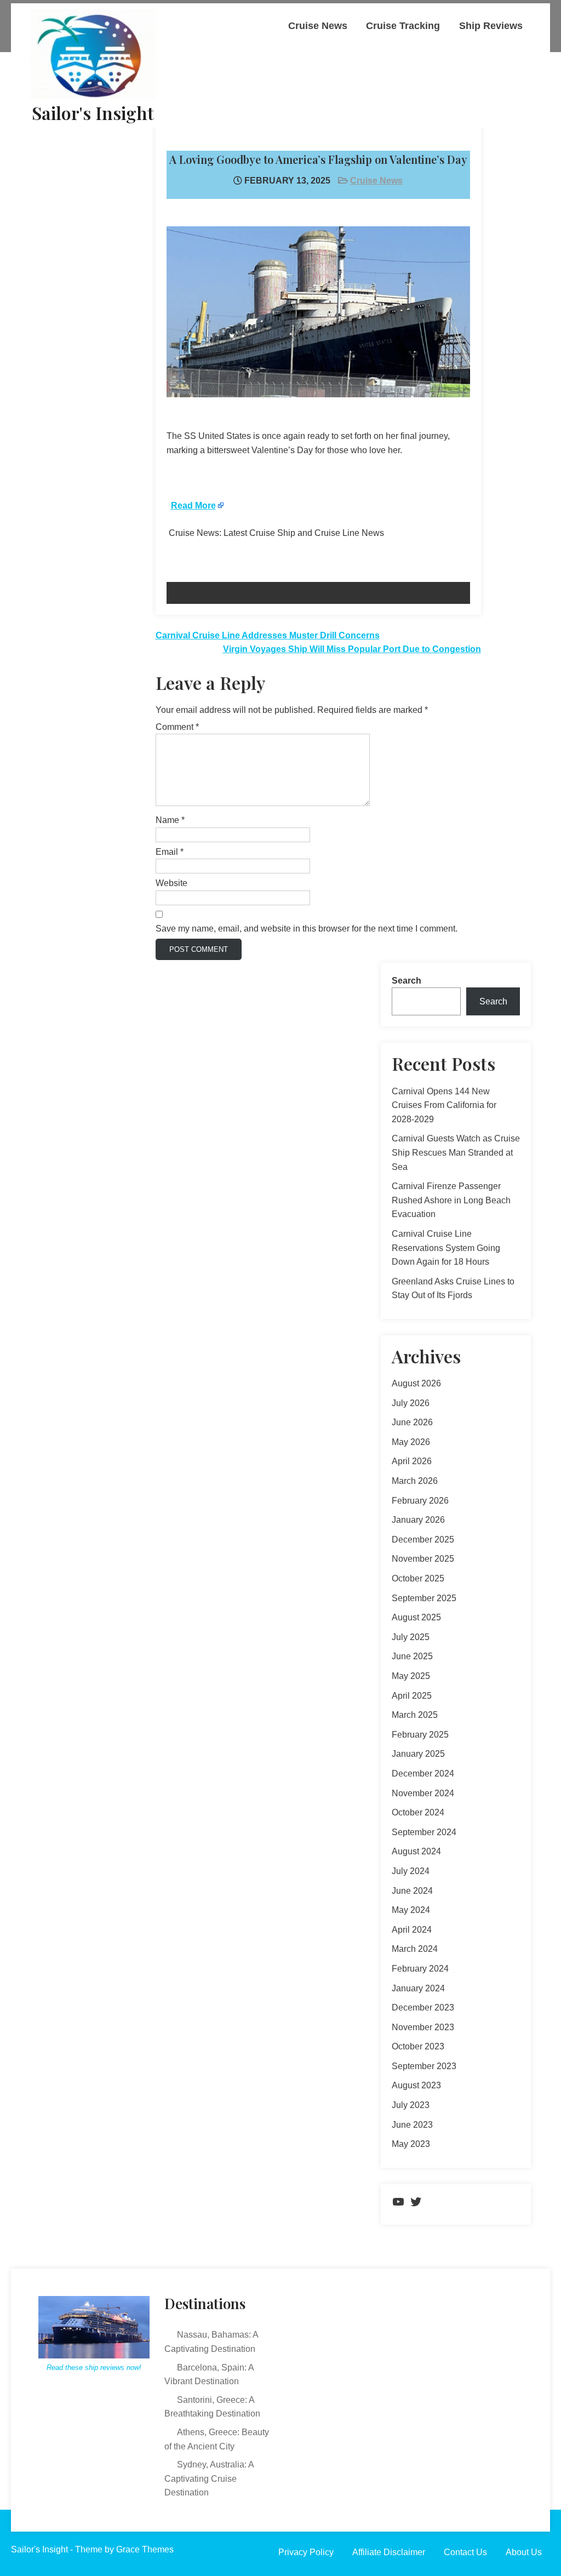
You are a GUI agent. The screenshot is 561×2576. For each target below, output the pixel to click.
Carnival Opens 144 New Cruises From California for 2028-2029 (444, 1105)
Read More (193, 506)
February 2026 (420, 1501)
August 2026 (416, 1383)
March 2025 (415, 1715)
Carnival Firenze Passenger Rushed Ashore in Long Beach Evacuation (451, 1200)
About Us (524, 2552)
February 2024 (420, 1969)
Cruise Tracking (403, 26)
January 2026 (418, 1520)
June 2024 (412, 1891)
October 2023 (418, 2046)
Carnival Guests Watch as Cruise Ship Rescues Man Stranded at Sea (456, 1152)
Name (170, 820)
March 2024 (415, 1949)
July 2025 (411, 1637)
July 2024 (411, 1871)
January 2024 (418, 1988)
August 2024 (416, 1851)
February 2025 (420, 1735)
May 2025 (411, 1676)
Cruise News (318, 26)
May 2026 (411, 1442)
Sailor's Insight (93, 113)
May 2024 (411, 1910)
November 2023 (423, 2027)
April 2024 (412, 1930)
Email (170, 852)
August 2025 (416, 1617)
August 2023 (416, 2085)
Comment (177, 727)
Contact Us (465, 2552)
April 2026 (412, 1461)
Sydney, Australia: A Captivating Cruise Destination (209, 2478)
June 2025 (412, 1656)
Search (407, 981)
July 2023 (411, 2105)
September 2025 (424, 1598)
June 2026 (412, 1422)
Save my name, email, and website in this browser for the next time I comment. (307, 929)
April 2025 (412, 1696)
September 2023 (424, 2066)
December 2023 (423, 2007)
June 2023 (412, 2125)
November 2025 (423, 1559)
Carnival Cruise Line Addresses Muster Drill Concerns (268, 635)
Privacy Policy (306, 2552)
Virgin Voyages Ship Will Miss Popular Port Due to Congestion (352, 649)
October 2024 (418, 1812)
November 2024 (423, 1793)
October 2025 (418, 1578)
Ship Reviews (491, 26)
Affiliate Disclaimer (389, 2552)
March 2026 (415, 1481)
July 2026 (411, 1403)
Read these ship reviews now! (94, 2367)
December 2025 (423, 1540)
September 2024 (424, 1832)
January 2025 (418, 1754)
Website (171, 883)
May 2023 (411, 2144)
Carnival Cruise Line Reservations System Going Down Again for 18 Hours (446, 1248)
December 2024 (423, 1774)
